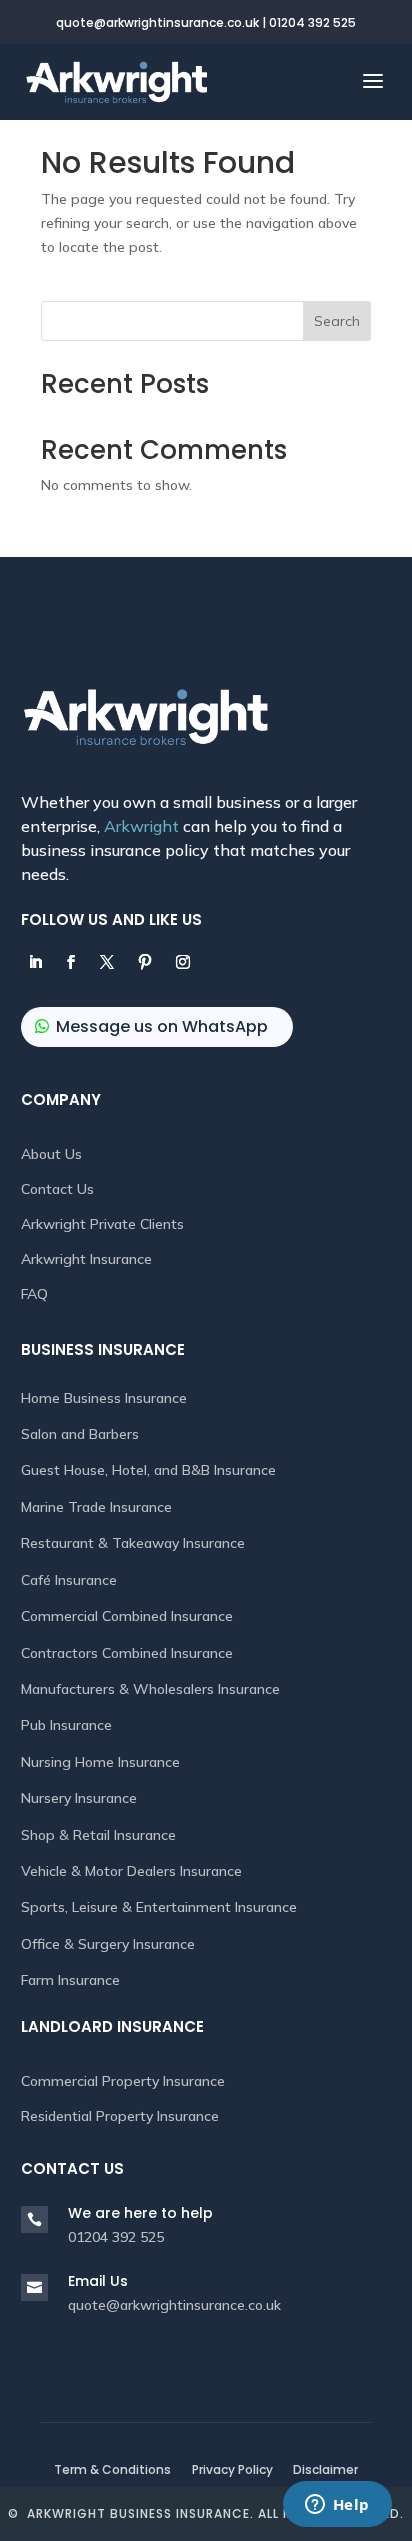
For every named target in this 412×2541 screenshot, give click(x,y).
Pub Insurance (66, 1725)
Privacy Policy (232, 2469)
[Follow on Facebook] (71, 962)
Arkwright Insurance (86, 1259)
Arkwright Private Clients (102, 1224)
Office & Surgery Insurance (108, 1944)
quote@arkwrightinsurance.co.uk (157, 22)
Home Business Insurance (104, 1398)
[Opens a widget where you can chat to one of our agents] (337, 2506)
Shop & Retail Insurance (98, 1835)
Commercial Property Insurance (123, 2081)
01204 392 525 (312, 22)
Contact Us (57, 1189)
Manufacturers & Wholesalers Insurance (150, 1689)
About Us (51, 1154)
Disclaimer (325, 2469)
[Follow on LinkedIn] (35, 962)
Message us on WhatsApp (162, 1026)
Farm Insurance (70, 1980)
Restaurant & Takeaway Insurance (133, 1543)
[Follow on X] (107, 962)
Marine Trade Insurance (96, 1507)
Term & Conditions (112, 2469)
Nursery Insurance (79, 1798)
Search (337, 321)
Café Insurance (69, 1580)
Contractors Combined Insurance (127, 1653)
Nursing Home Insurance (100, 1762)
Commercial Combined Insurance (127, 1616)
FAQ (34, 1294)
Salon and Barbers (80, 1434)
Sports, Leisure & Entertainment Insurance (159, 1907)
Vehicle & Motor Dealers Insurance (131, 1871)
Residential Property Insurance (120, 2116)
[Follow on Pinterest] (145, 962)
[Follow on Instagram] (183, 962)
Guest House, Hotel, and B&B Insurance (148, 1470)
